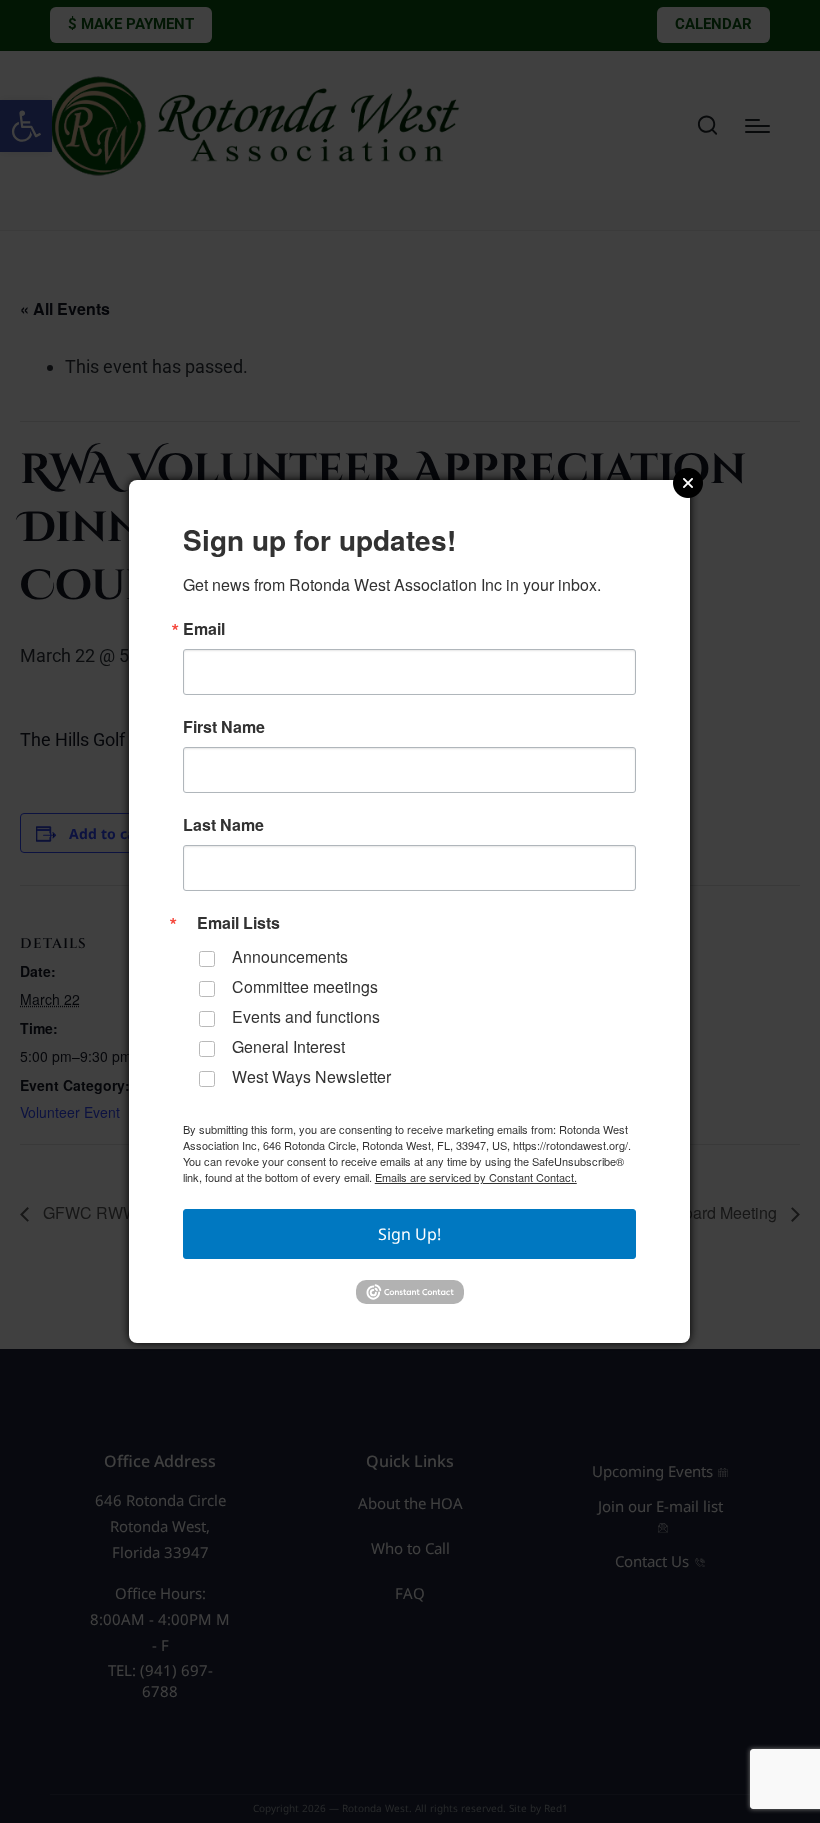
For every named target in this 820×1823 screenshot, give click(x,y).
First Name (224, 727)
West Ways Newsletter (311, 1076)
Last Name (223, 825)
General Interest (288, 1046)
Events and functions (306, 1016)
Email (204, 629)
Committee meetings (305, 986)
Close (688, 483)
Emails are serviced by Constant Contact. (476, 1177)
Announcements (290, 956)
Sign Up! (409, 1234)
